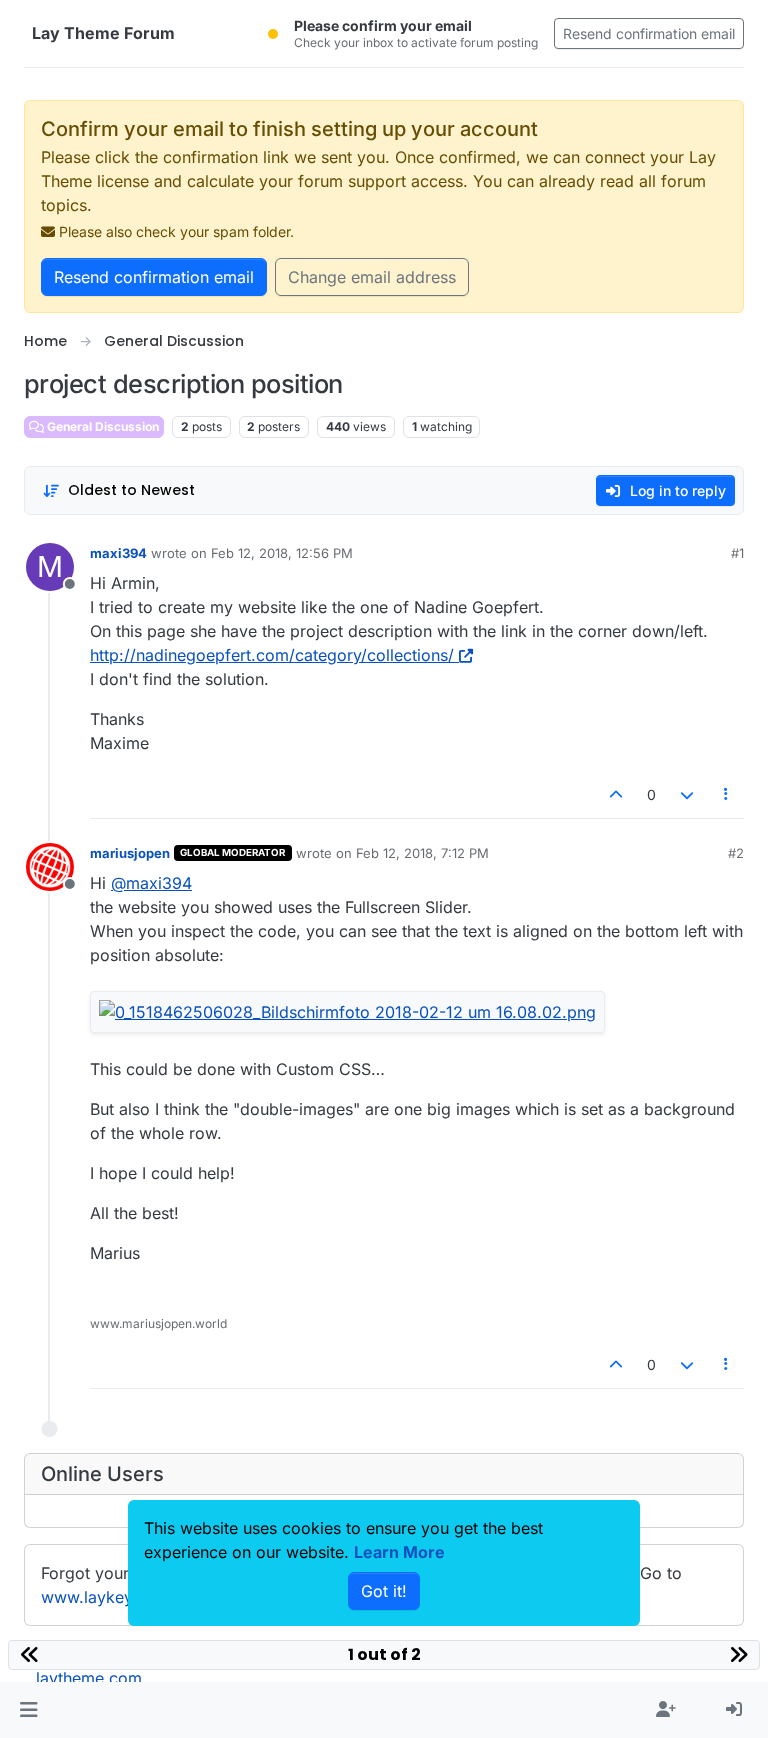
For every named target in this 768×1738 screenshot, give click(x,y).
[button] (28, 1710)
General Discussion (101, 426)
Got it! (384, 1591)
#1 (737, 553)
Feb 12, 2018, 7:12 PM (422, 853)
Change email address (372, 277)
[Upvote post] (617, 794)
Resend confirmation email (649, 33)
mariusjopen (130, 853)
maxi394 (118, 553)
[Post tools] (727, 794)
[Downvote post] (687, 794)
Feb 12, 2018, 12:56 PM (282, 553)
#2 (736, 853)
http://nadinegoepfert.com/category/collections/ (272, 655)
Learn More (399, 1552)
